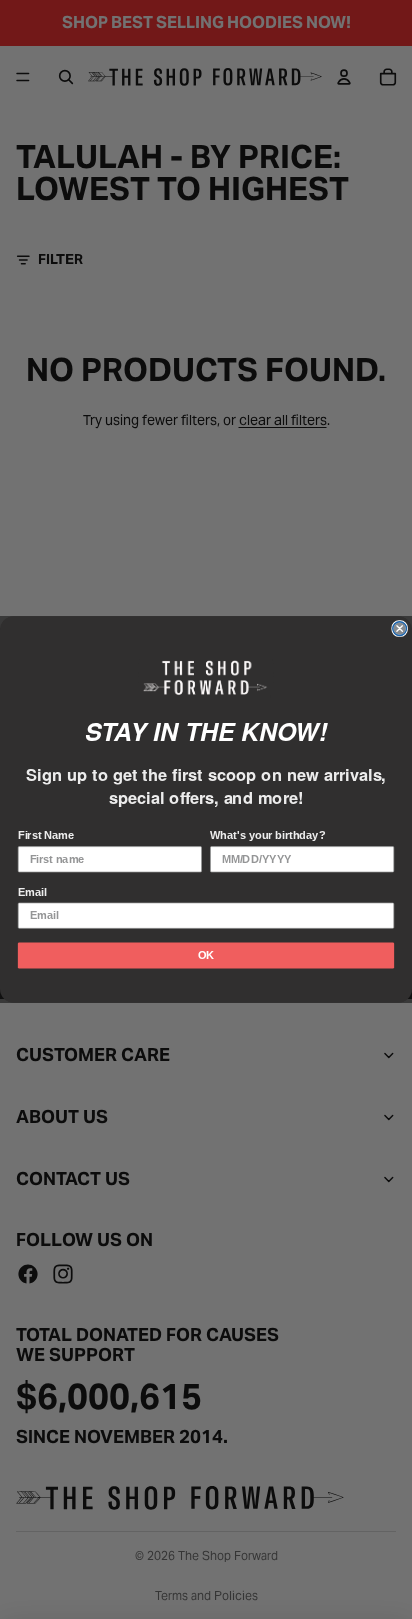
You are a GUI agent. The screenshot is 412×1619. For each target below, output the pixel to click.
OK (206, 955)
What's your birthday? (267, 836)
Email (32, 892)
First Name (46, 836)
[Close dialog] (400, 629)
